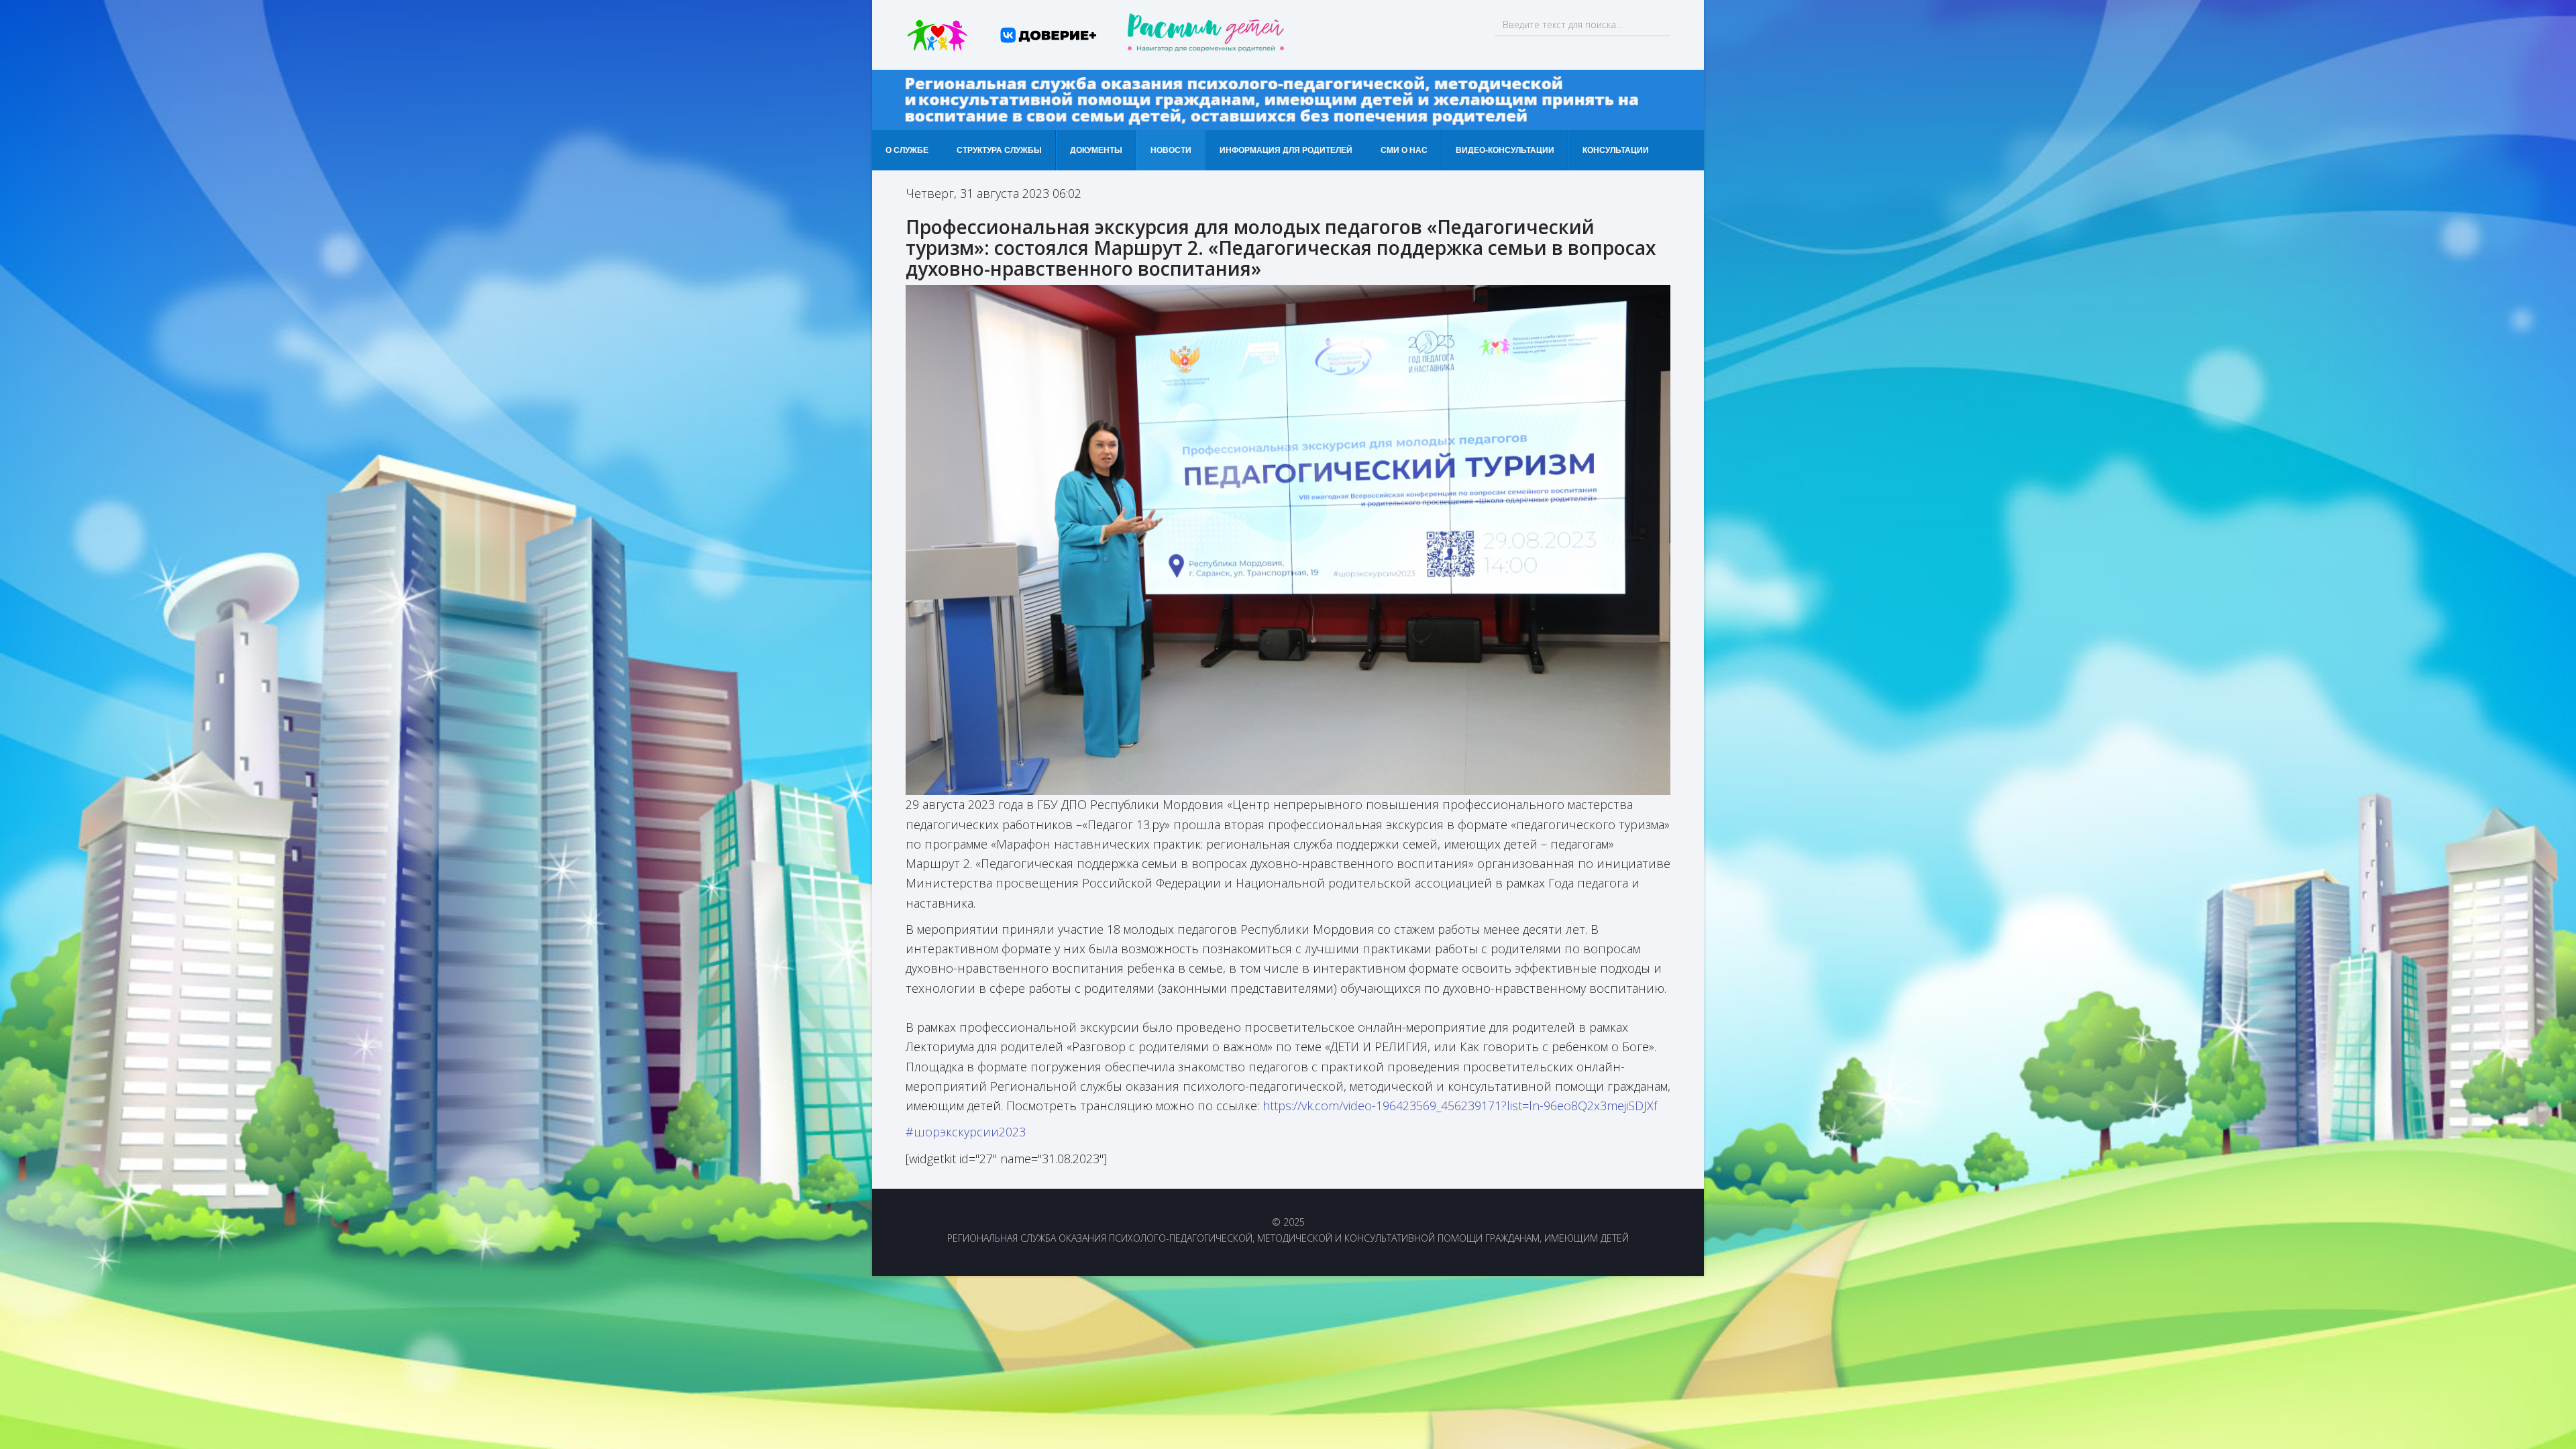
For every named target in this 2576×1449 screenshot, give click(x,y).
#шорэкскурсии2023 (966, 1132)
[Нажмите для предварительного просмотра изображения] (1288, 540)
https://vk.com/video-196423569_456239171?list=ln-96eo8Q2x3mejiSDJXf (1460, 1106)
